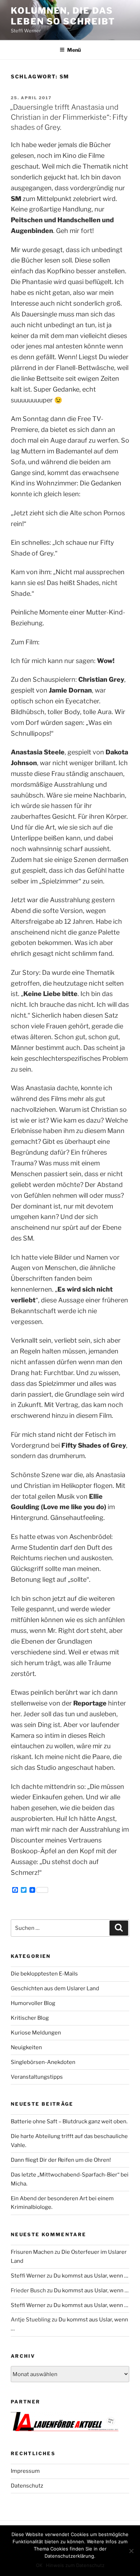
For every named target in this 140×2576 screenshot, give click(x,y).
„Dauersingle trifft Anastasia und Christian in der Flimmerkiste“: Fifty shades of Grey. (69, 117)
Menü (74, 50)
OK (39, 2565)
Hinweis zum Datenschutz (75, 2565)
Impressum (25, 2471)
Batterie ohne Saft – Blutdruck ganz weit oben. (69, 2121)
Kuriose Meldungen (36, 2033)
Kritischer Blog (30, 2018)
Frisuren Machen (32, 2252)
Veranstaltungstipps (37, 2077)
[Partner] (65, 2429)
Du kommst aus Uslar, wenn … (91, 2276)
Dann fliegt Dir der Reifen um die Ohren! (61, 2160)
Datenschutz (27, 2486)
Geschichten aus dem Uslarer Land (55, 1988)
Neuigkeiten (26, 2047)
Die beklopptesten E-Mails (44, 1974)
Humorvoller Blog (33, 2003)
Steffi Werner (28, 2276)
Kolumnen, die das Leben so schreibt (63, 16)
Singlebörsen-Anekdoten (43, 2062)
